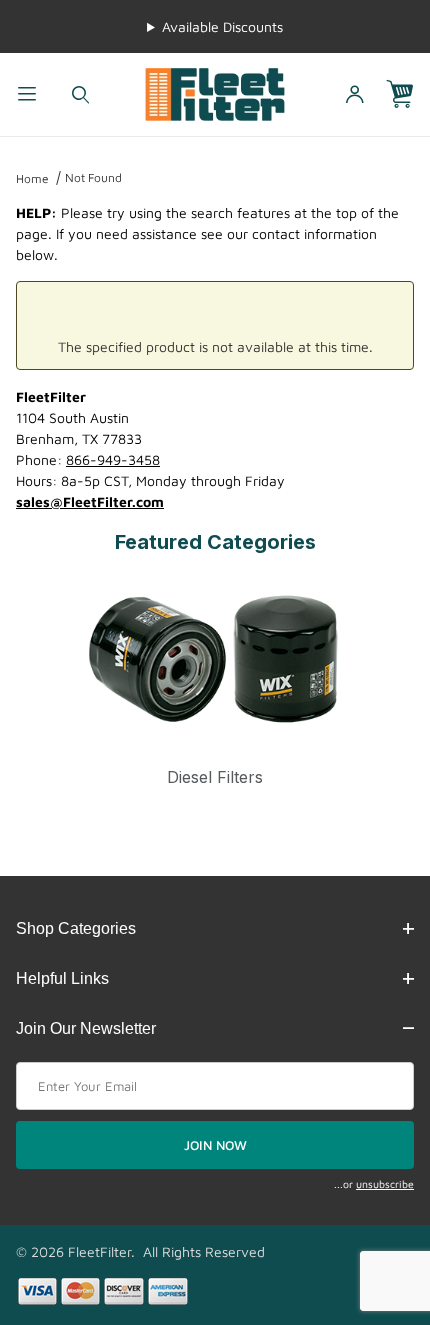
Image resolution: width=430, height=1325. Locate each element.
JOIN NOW (215, 1145)
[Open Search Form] (81, 94)
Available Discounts (222, 26)
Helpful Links (62, 978)
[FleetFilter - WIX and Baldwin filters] (214, 92)
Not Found (93, 177)
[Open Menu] (27, 94)
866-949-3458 (113, 459)
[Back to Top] (369, 1200)
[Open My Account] (355, 94)
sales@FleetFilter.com (90, 501)
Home (32, 178)
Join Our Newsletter (86, 1028)
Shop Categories (76, 928)
